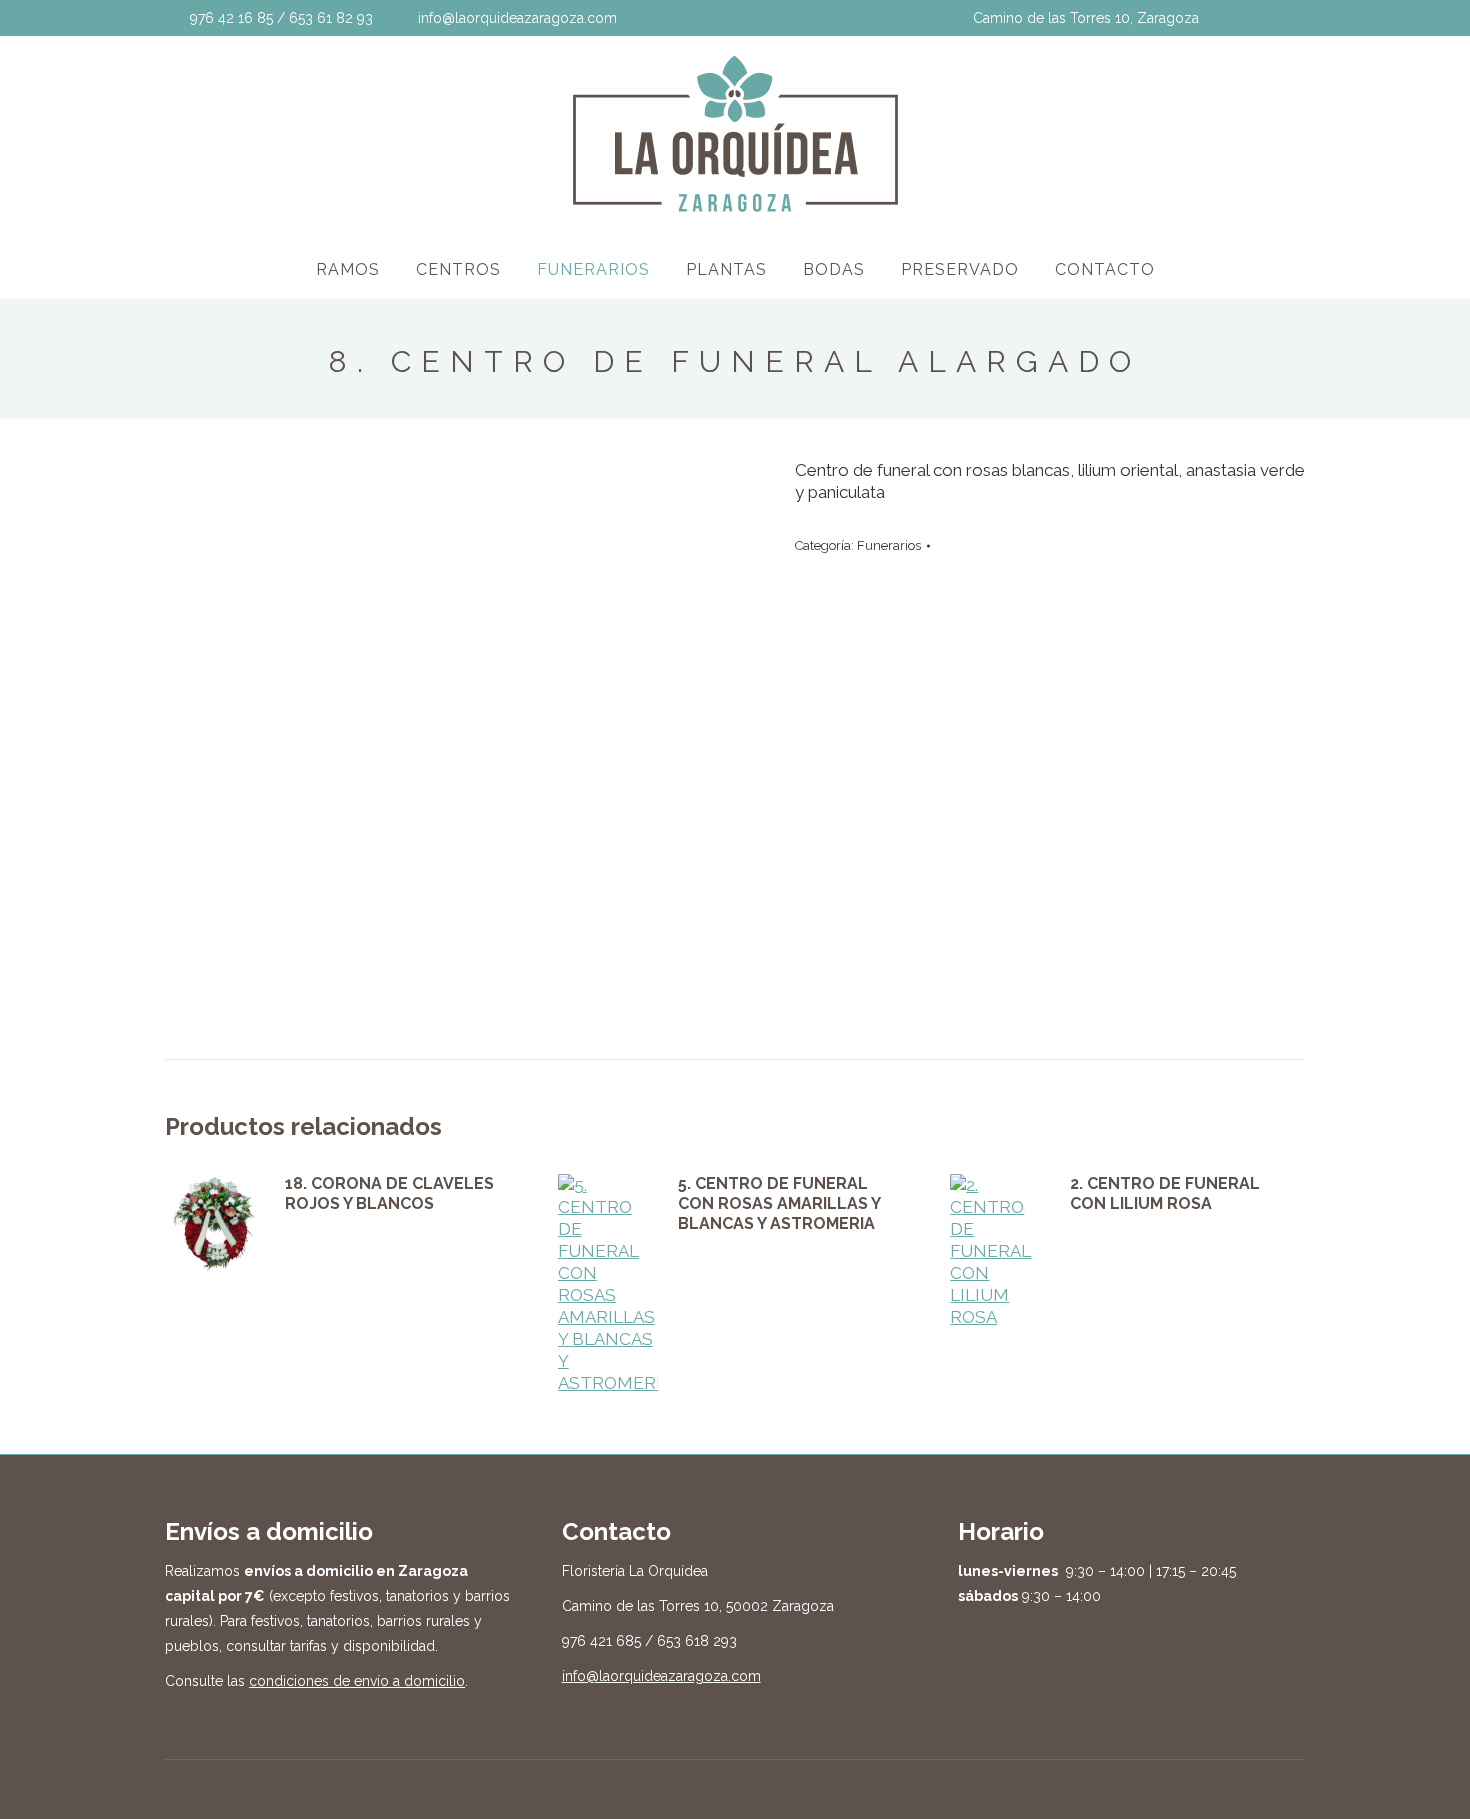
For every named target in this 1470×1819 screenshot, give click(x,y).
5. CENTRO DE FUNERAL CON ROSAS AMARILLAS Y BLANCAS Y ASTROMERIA (779, 1203)
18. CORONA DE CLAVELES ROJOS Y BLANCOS (389, 1193)
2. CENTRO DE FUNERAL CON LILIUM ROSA (1165, 1193)
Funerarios (889, 545)
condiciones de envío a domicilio (357, 1681)
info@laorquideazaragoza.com (661, 1676)
